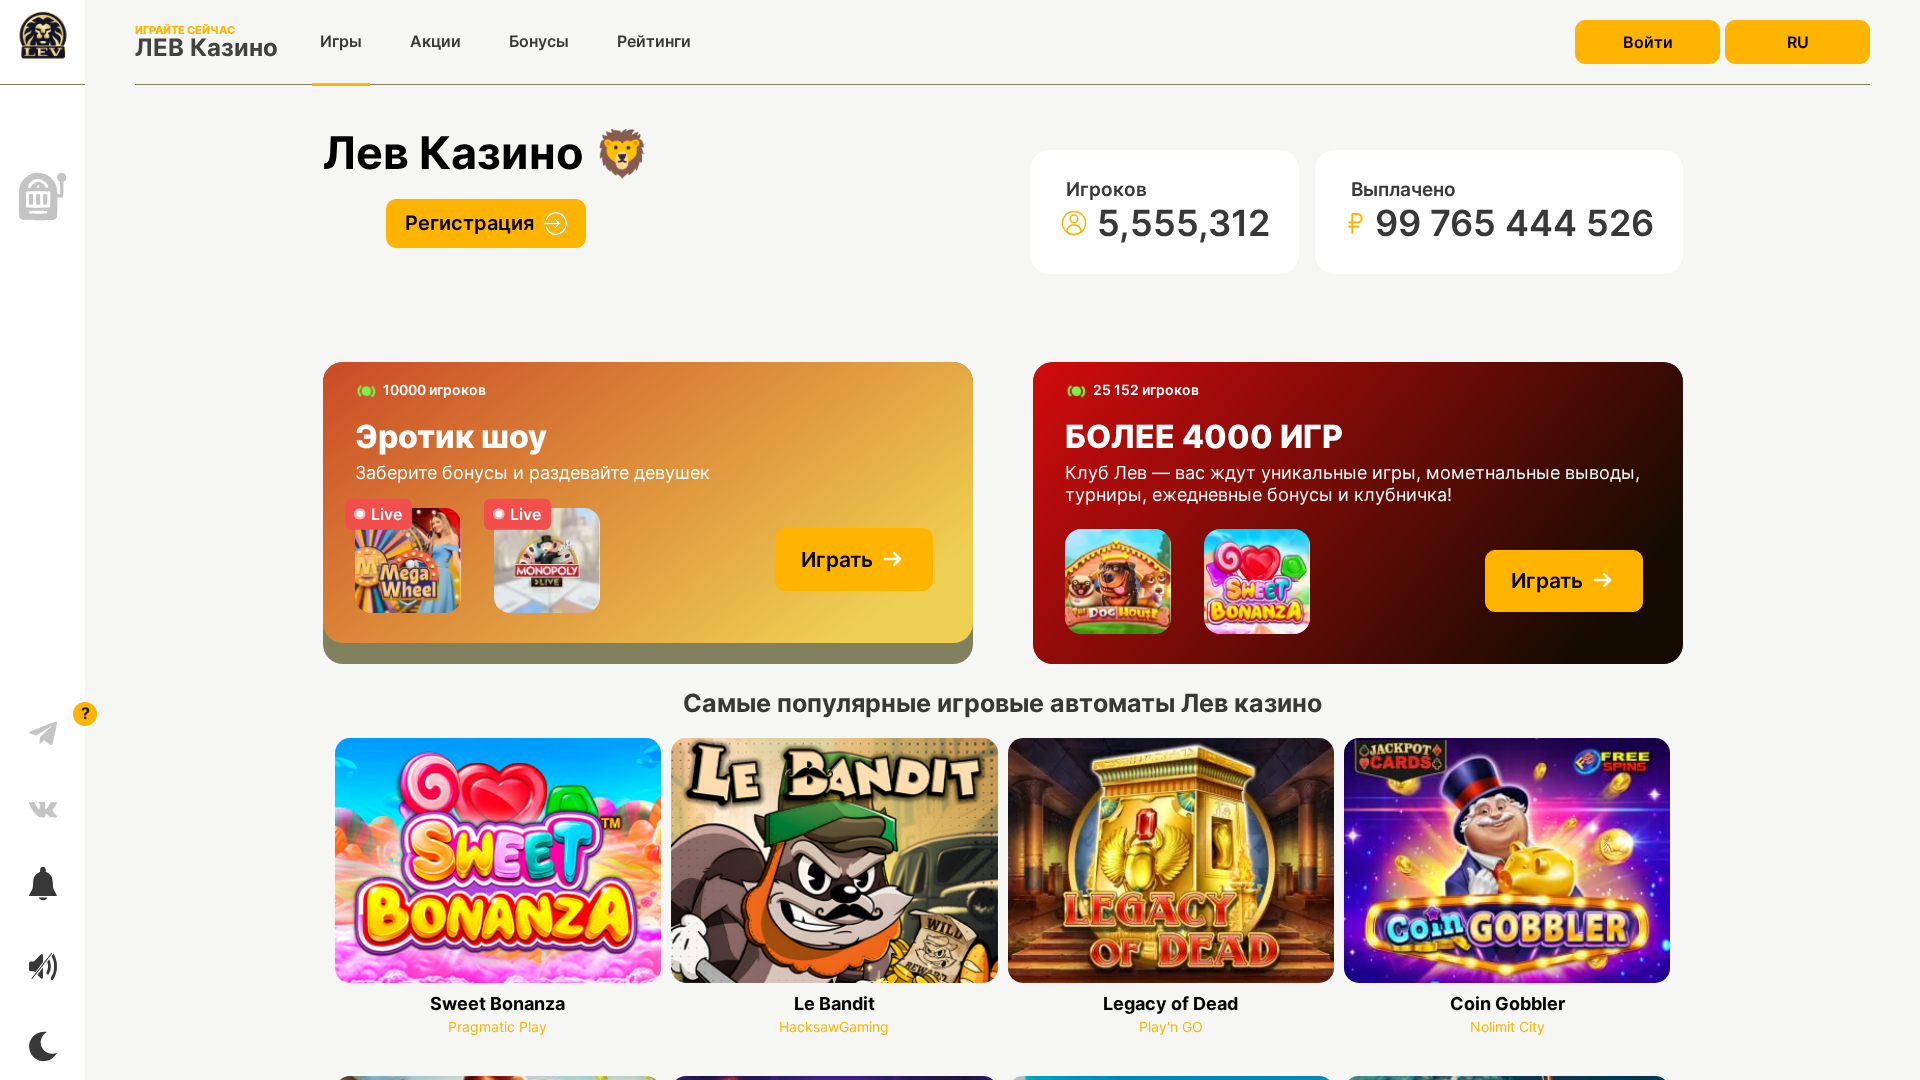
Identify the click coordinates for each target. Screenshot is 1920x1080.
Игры (341, 41)
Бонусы (539, 41)
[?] (43, 726)
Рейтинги (654, 41)
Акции (435, 41)
